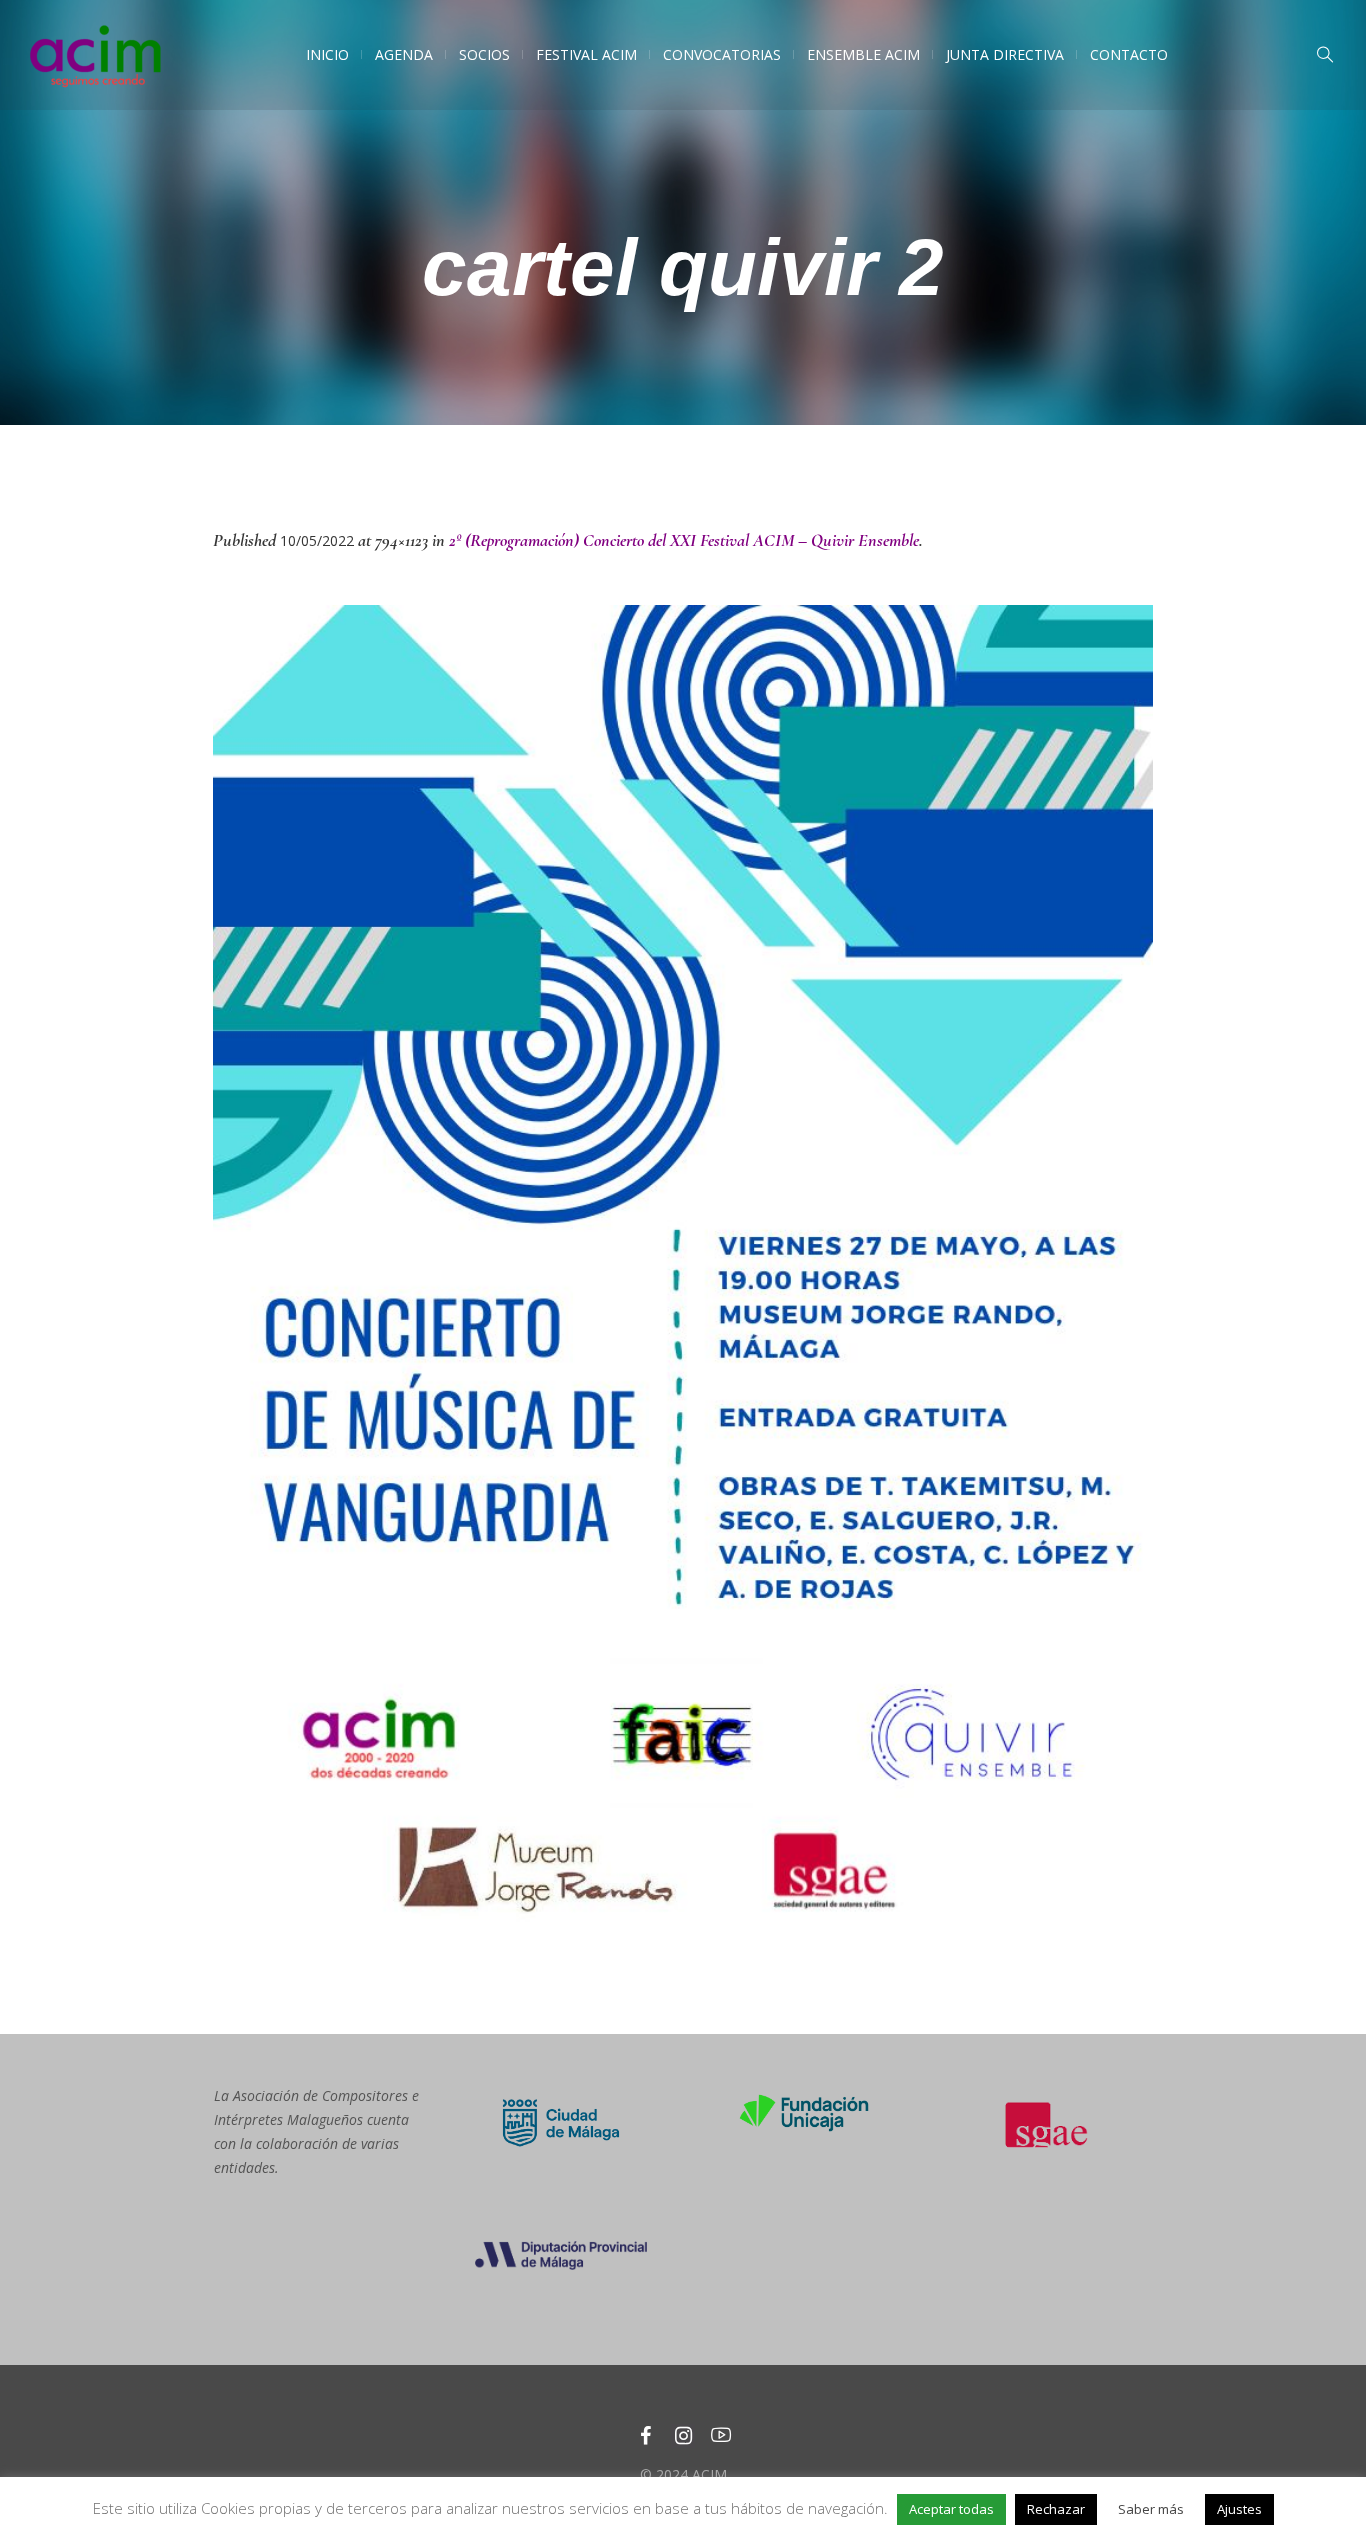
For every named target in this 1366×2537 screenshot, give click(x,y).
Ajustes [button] (1239, 2509)
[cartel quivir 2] (683, 1269)
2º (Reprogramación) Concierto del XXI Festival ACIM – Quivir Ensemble (684, 540)
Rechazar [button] (1056, 2509)
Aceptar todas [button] (951, 2509)
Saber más (1151, 2509)
